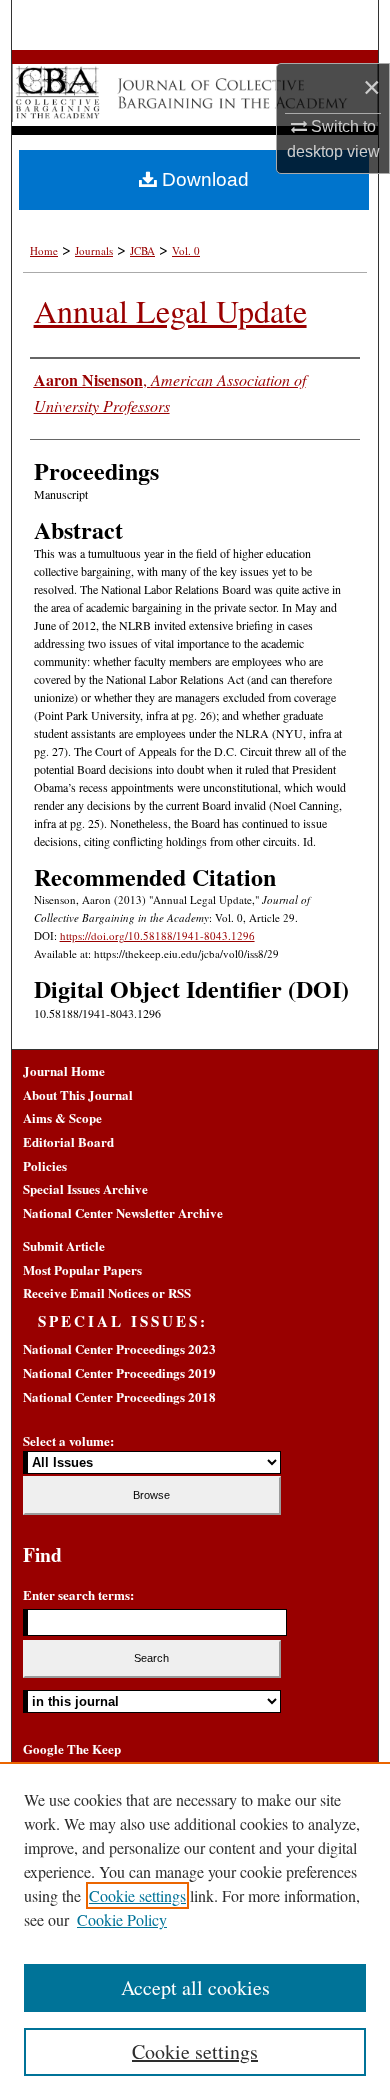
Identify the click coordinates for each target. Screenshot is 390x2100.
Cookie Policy (122, 1919)
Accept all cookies (195, 1987)
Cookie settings (137, 1895)
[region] (195, 1931)
